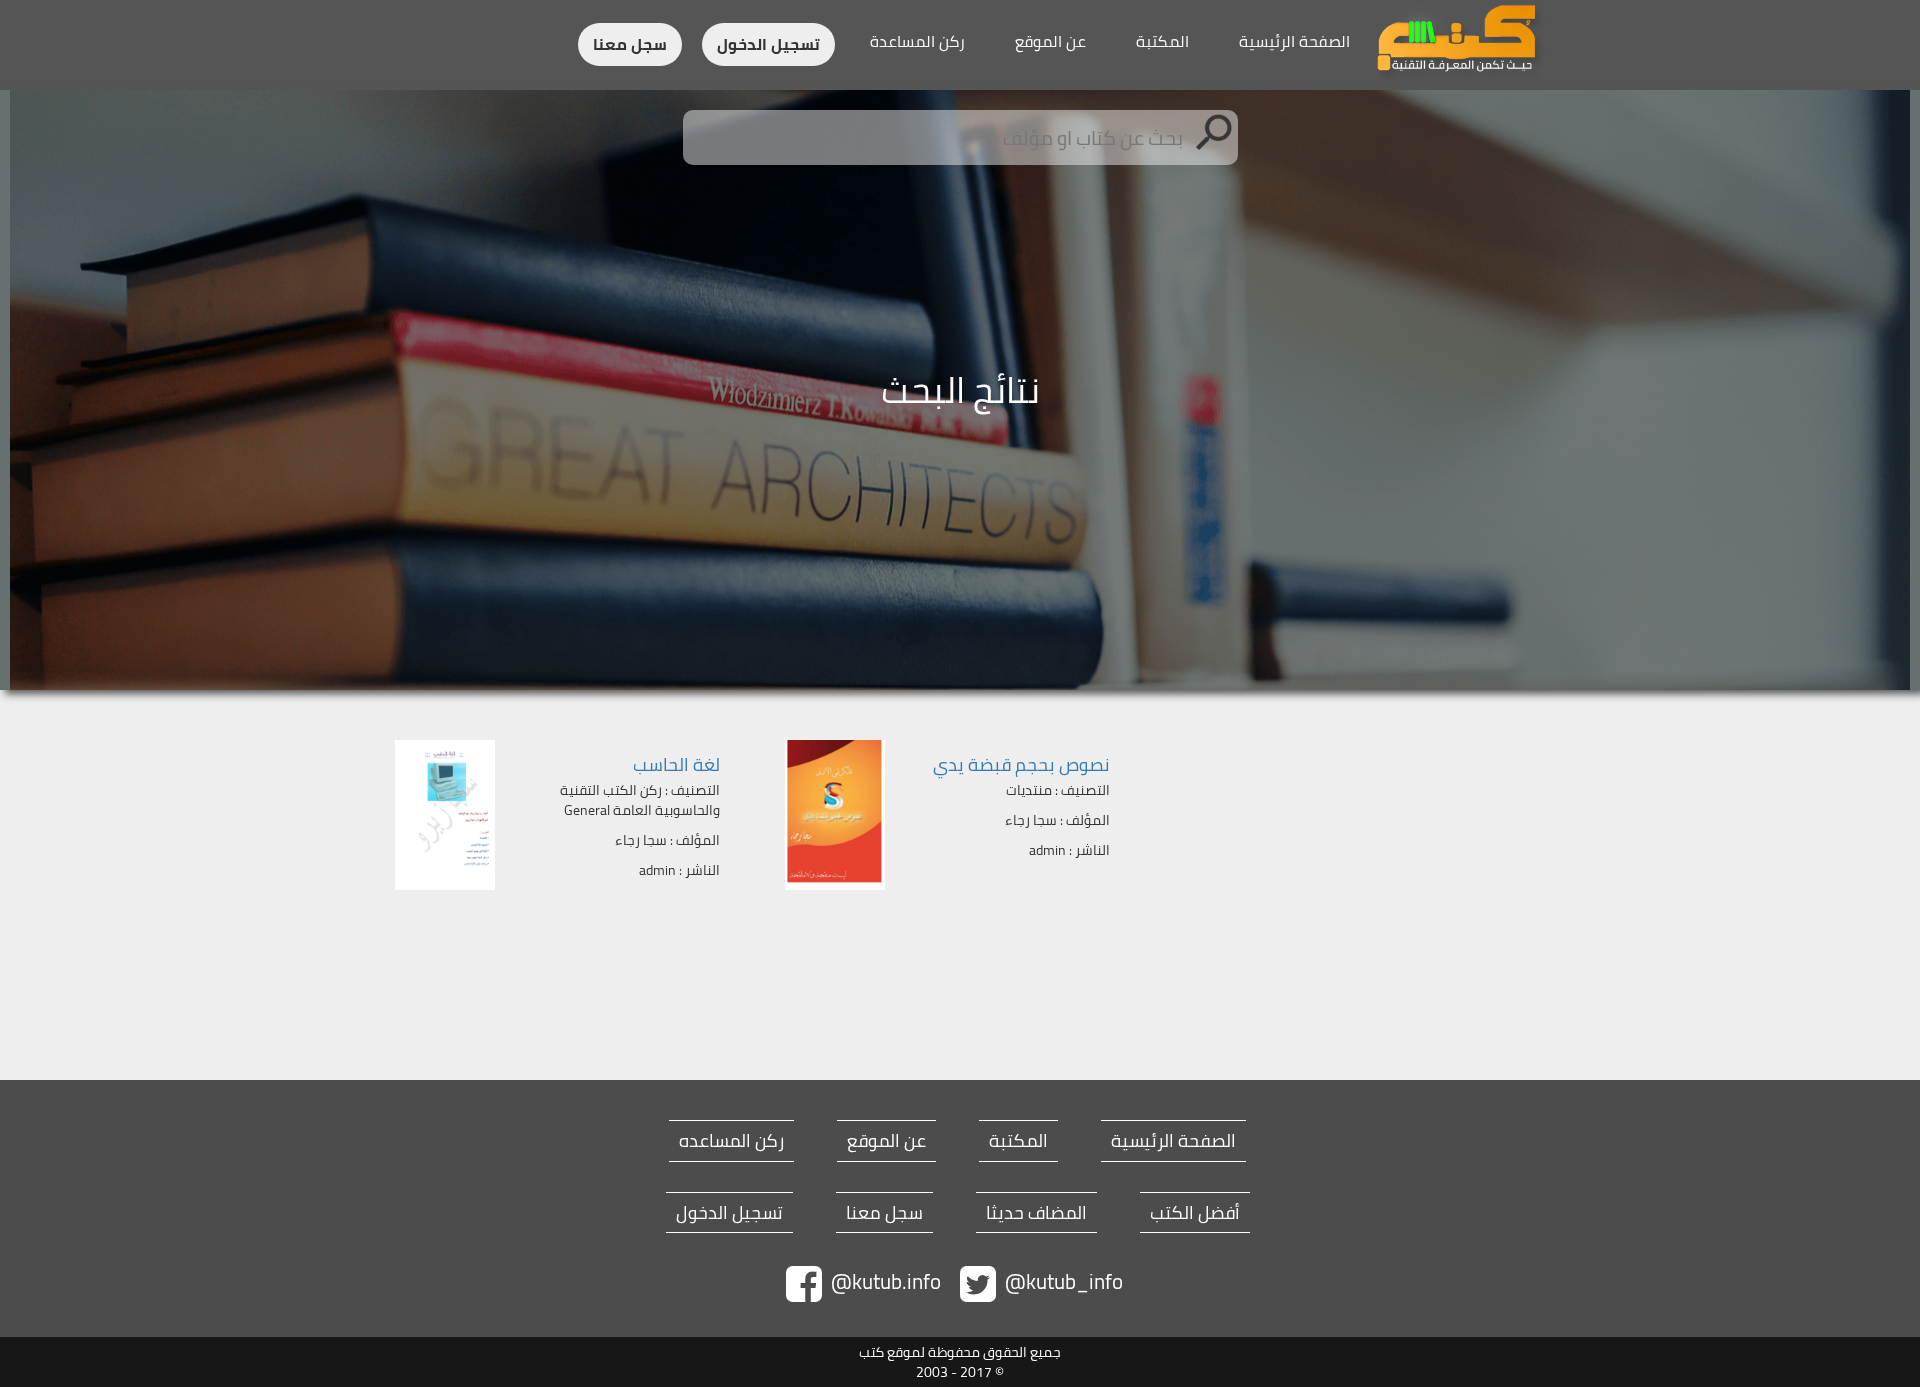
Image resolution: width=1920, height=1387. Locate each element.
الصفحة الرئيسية (1294, 41)
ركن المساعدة (917, 41)
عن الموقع (1050, 41)
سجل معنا (630, 44)
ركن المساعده (731, 1141)
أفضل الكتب (1195, 1213)
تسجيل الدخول (768, 44)
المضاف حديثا (1036, 1213)
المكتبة (1162, 41)
